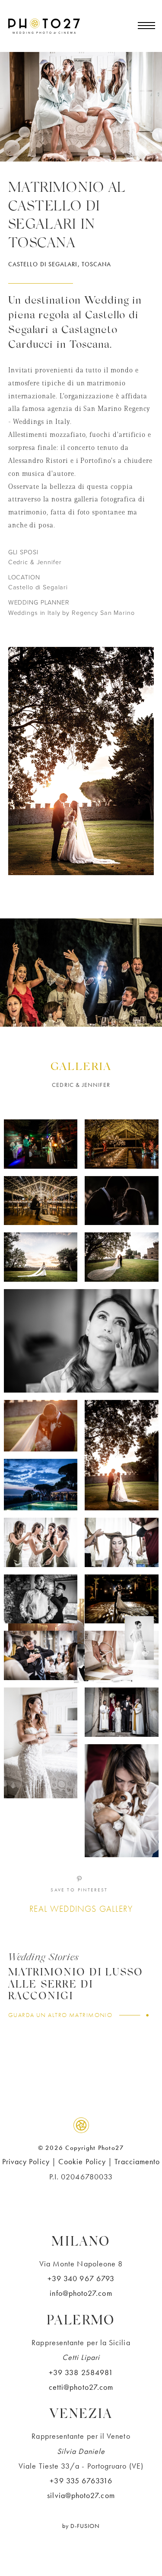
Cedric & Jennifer (35, 562)
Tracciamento (137, 2161)
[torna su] (81, 2125)
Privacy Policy (26, 2161)
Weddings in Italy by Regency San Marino (71, 613)
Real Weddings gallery (81, 1909)
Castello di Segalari (38, 587)
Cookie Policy (82, 2161)
